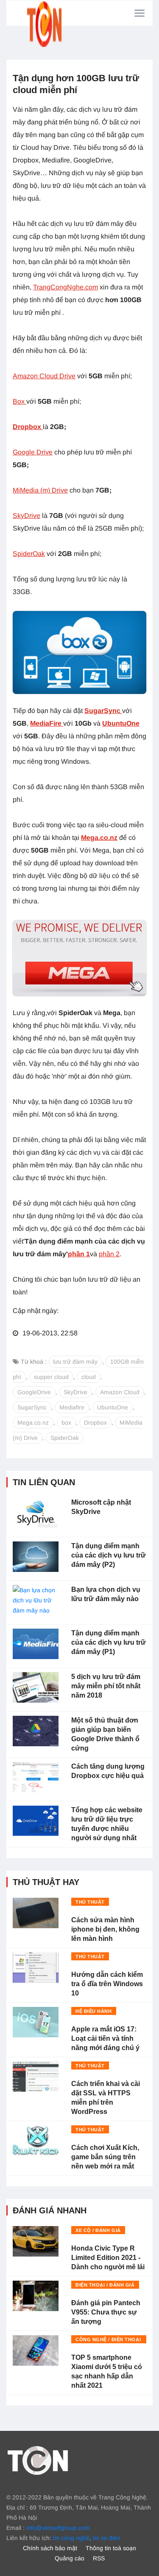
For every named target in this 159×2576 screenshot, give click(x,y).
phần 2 (109, 1254)
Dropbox (95, 1423)
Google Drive (33, 452)
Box (20, 401)
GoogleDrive (34, 1392)
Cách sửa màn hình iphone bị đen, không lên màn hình (105, 1929)
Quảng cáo (70, 2558)
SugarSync (103, 711)
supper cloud (51, 1377)
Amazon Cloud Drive (44, 376)
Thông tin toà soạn (111, 2548)
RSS (99, 2558)
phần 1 (79, 1254)
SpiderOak (29, 554)
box (66, 1423)
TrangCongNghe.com (66, 287)
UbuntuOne (121, 723)
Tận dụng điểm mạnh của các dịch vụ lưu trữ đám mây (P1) (109, 1642)
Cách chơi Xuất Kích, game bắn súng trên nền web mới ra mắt (105, 2157)
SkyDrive (26, 516)
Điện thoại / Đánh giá (105, 2285)
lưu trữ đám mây (75, 1362)
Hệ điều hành (94, 2011)
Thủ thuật (90, 1902)
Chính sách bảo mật (50, 2548)
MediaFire (47, 723)
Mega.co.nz (99, 838)
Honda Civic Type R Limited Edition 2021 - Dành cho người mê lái (108, 2258)
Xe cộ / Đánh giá (98, 2230)
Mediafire (72, 1407)
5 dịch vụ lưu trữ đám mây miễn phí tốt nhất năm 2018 (106, 1686)
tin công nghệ (71, 2538)
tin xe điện (107, 2538)
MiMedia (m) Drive (40, 490)
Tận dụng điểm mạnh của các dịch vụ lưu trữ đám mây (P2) (109, 1555)
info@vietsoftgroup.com (58, 2528)
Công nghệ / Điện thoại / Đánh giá (108, 2340)
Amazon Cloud (120, 1392)
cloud (89, 1377)
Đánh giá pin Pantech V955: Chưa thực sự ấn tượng (106, 2312)
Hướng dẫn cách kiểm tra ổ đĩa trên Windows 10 (107, 1984)
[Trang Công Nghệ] (38, 2460)
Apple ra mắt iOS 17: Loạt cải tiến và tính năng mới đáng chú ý (105, 2038)
